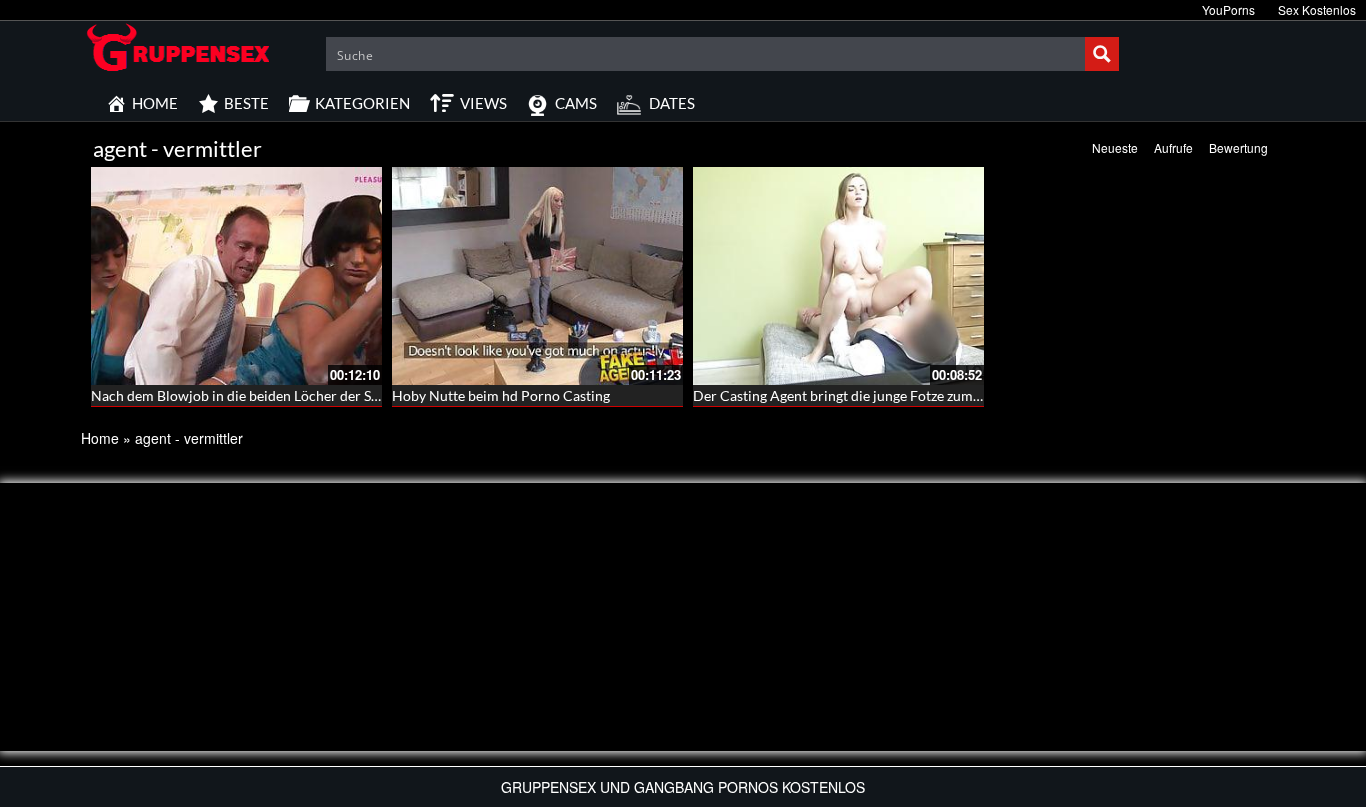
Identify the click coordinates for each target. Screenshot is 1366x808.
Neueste (1115, 147)
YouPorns (1228, 9)
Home (100, 438)
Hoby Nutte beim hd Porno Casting (501, 395)
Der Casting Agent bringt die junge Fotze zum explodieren (871, 395)
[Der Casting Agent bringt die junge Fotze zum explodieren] (838, 276)
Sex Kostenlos (1317, 9)
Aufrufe (1173, 147)
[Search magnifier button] (1102, 54)
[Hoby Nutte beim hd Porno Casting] (537, 276)
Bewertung (1238, 147)
